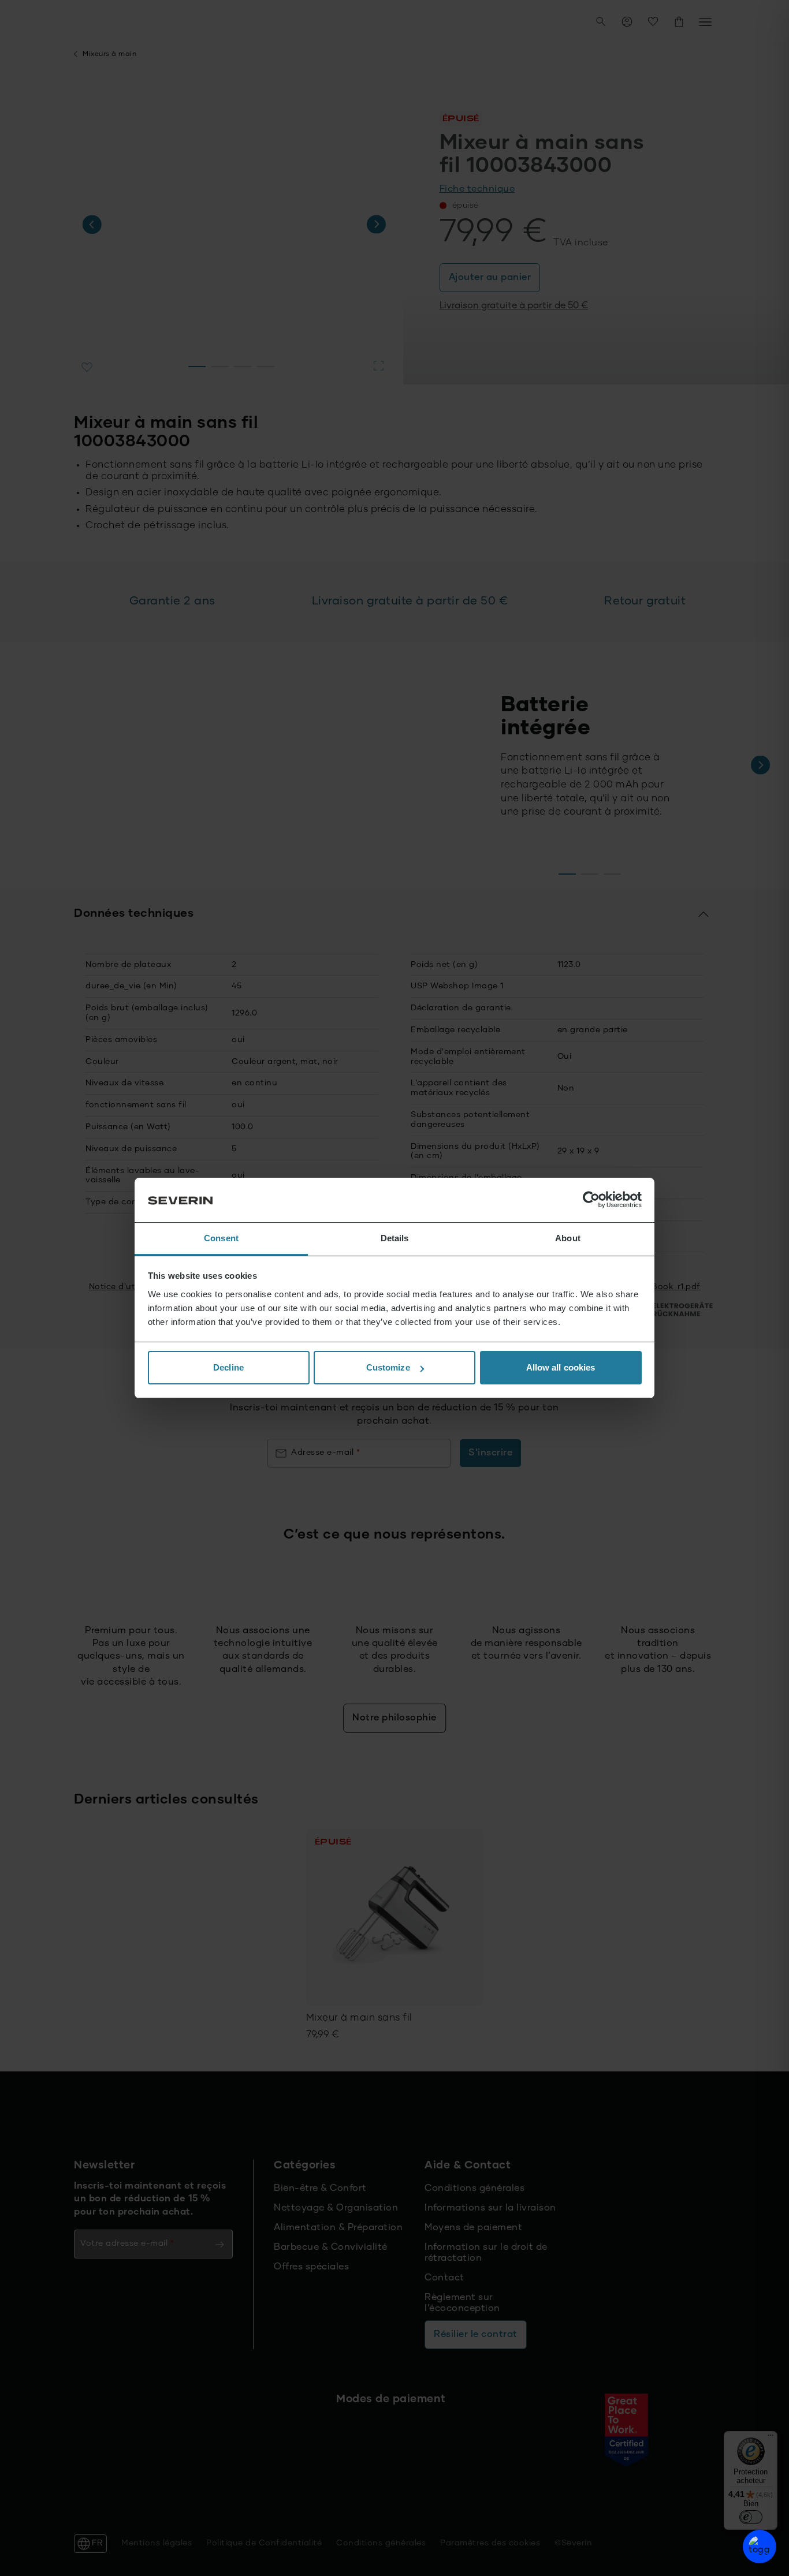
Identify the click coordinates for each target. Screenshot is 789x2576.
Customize (388, 1367)
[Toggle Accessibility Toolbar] (760, 2547)
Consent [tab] (221, 1238)
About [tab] (568, 1238)
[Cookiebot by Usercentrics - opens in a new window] (591, 1200)
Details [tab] (395, 1238)
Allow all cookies (561, 1367)
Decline (228, 1367)
